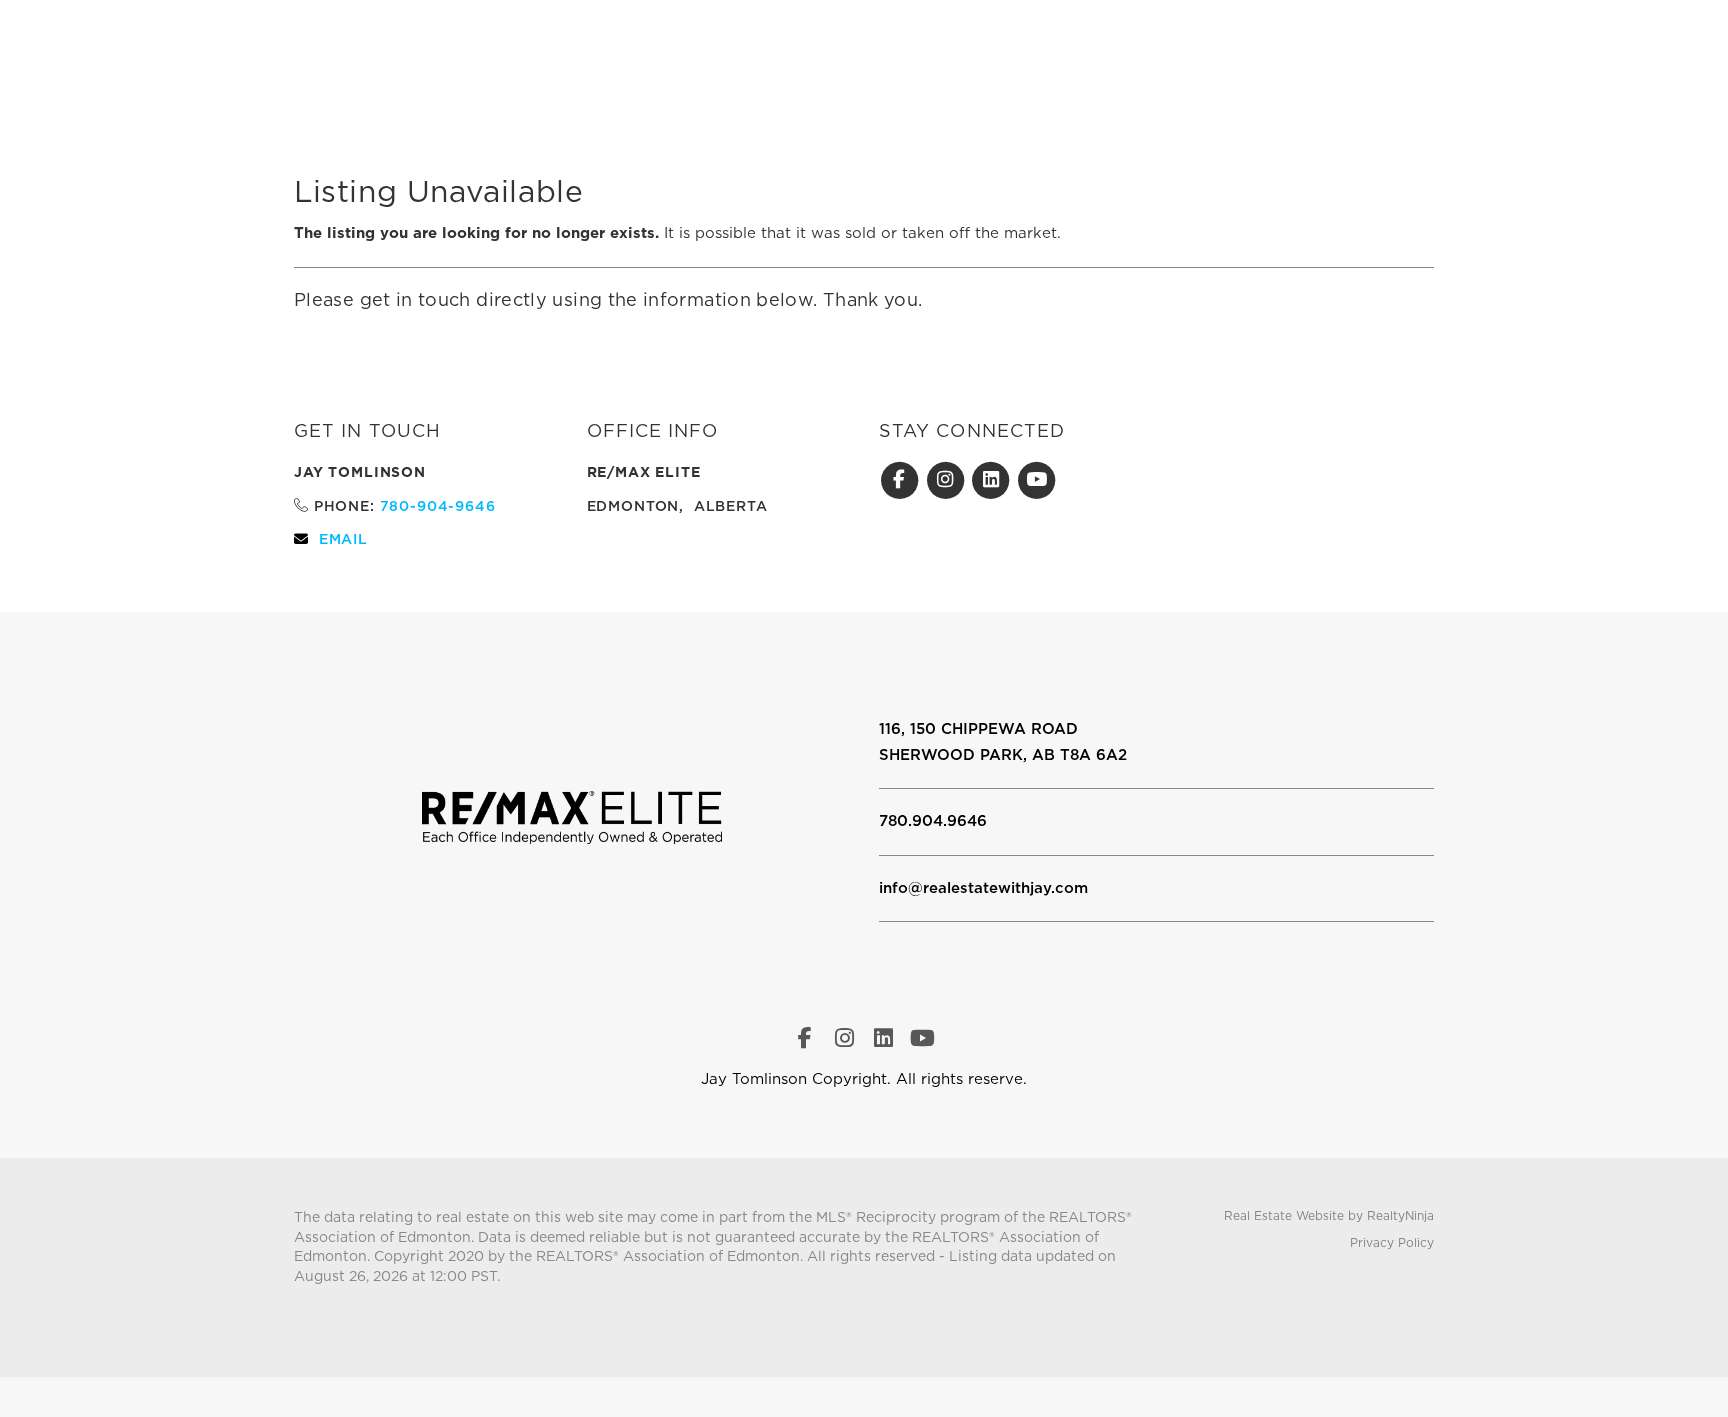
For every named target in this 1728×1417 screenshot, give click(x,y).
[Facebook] (902, 480)
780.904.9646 (933, 821)
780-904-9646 (438, 506)
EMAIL (343, 539)
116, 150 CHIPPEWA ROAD (978, 729)
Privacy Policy (1392, 1242)
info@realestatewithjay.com (983, 888)
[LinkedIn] (994, 480)
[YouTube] (1037, 480)
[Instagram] (948, 480)
